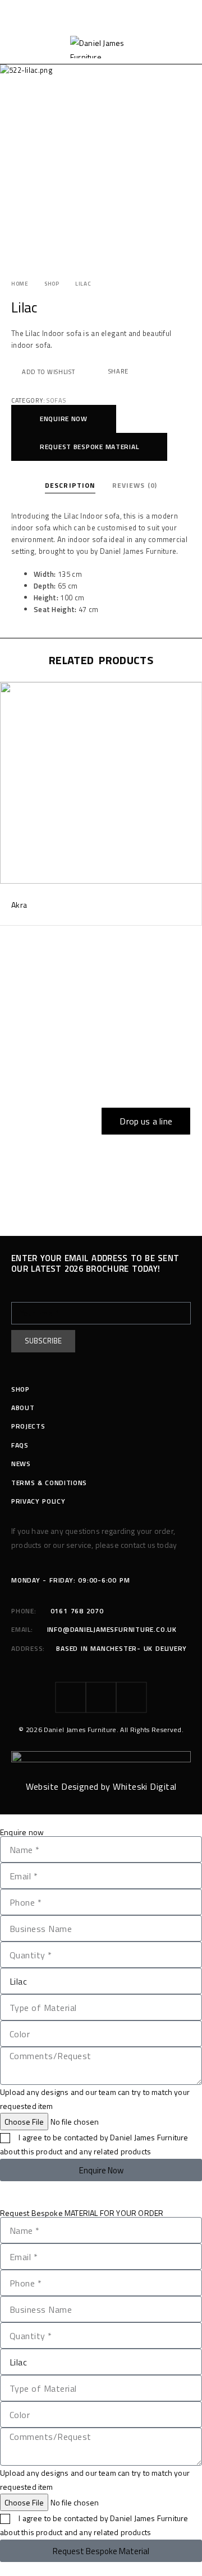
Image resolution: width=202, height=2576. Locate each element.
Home (20, 284)
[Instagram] (101, 1697)
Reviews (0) (135, 485)
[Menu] (18, 47)
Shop (52, 284)
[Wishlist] (10, 693)
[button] (64, 419)
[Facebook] (71, 1697)
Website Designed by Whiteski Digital (101, 1786)
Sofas (56, 400)
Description (70, 485)
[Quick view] (10, 708)
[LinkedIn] (131, 1697)
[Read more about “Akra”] (192, 873)
